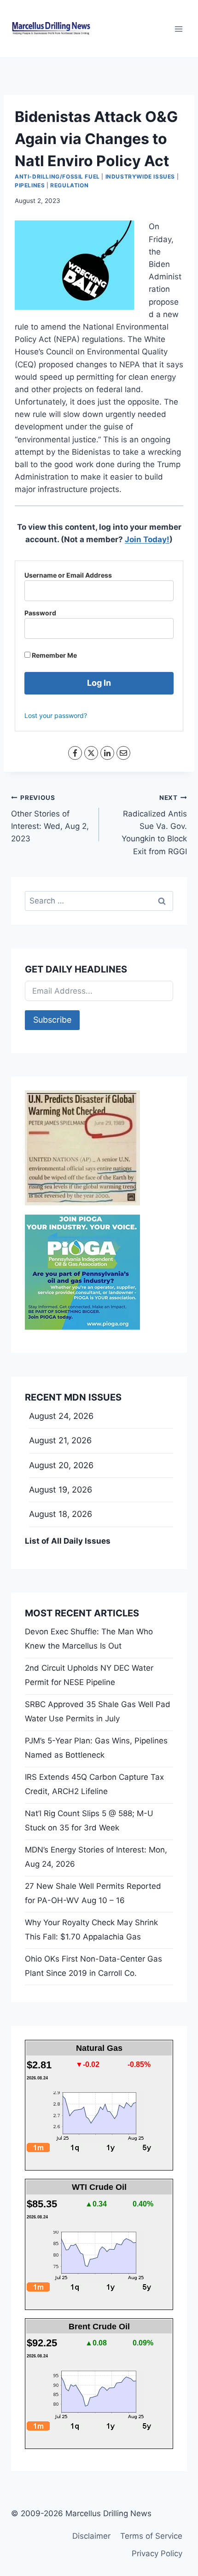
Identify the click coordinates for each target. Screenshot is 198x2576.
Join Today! (147, 539)
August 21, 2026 (60, 1440)
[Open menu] (178, 29)
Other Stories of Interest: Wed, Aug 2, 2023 (50, 819)
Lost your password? (56, 715)
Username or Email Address (68, 575)
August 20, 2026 (61, 1465)
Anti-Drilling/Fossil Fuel (57, 177)
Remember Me (54, 655)
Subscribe (52, 1020)
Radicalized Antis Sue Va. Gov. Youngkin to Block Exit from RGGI (154, 825)
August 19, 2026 (61, 1490)
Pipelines (30, 185)
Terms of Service (151, 2536)
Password (40, 613)
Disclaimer (91, 2536)
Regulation (69, 185)
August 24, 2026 (61, 1416)
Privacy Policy (157, 2553)
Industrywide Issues (140, 177)
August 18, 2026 (61, 1514)
